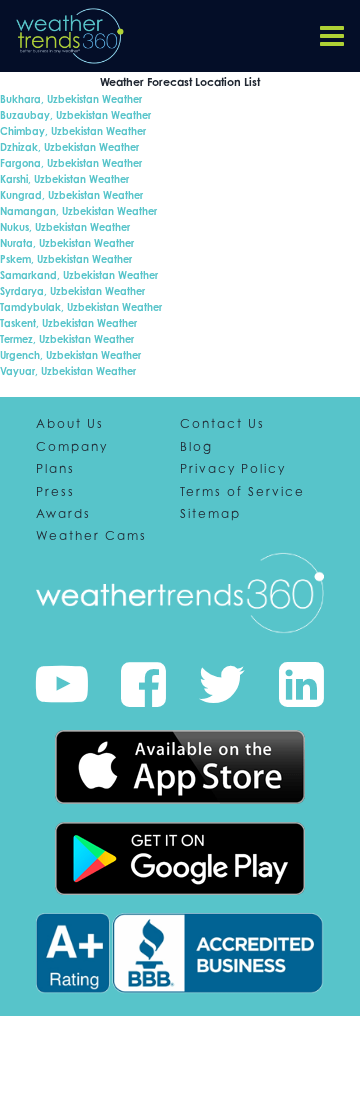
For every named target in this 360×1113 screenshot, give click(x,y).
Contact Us (222, 424)
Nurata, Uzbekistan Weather (67, 243)
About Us (70, 424)
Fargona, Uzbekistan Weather (71, 163)
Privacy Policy (233, 469)
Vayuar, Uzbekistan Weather (68, 371)
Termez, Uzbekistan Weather (67, 339)
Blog (196, 447)
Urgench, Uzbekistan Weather (70, 355)
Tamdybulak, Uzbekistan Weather (81, 307)
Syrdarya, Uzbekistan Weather (72, 291)
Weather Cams (91, 536)
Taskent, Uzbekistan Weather (68, 323)
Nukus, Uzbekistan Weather (65, 227)
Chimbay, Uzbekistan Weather (73, 131)
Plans (55, 469)
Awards (63, 514)
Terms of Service (242, 492)
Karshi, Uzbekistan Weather (64, 179)
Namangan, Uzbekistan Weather (78, 211)
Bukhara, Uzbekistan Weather (71, 99)
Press (55, 492)
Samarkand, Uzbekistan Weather (79, 275)
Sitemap (210, 514)
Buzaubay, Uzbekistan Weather (75, 115)
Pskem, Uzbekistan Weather (66, 259)
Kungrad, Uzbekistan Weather (71, 195)
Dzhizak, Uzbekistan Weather (69, 147)
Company (72, 447)
